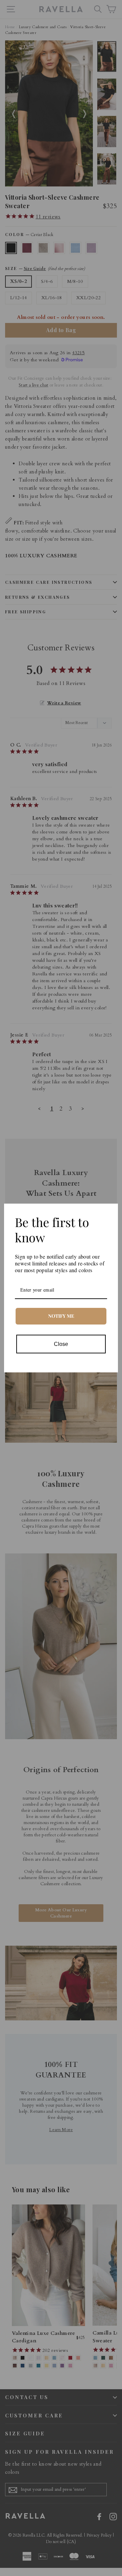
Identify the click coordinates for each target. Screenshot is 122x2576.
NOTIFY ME (61, 1316)
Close (61, 1344)
